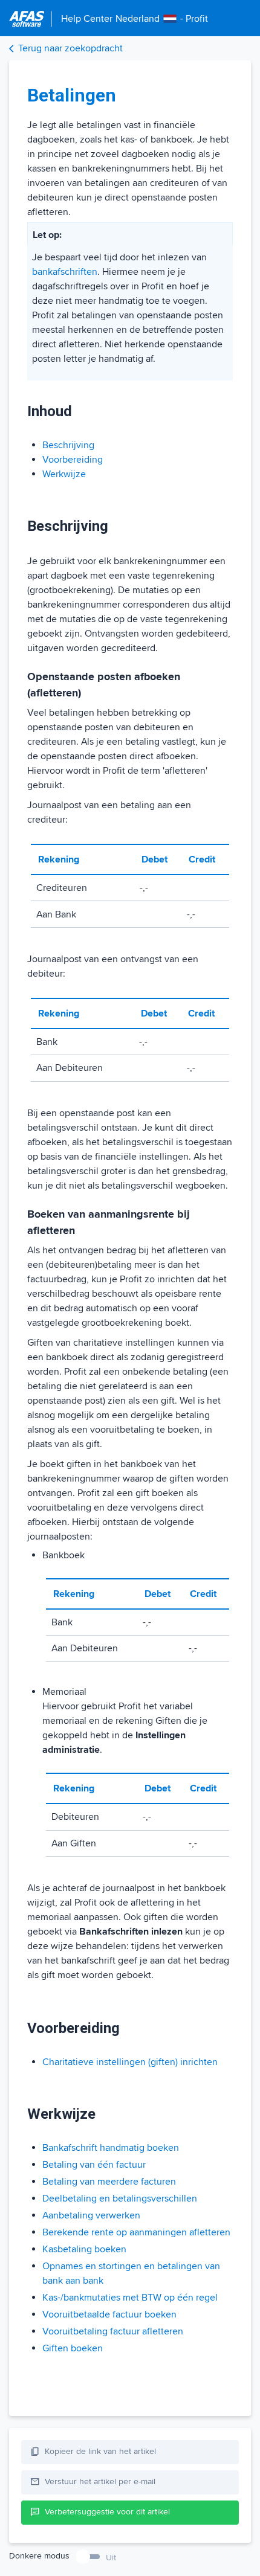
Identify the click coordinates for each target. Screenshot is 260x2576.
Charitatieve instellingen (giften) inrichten (130, 2062)
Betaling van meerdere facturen (109, 2182)
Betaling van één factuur (94, 2165)
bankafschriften (65, 272)
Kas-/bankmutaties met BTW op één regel (130, 2298)
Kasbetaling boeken (84, 2249)
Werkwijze (64, 474)
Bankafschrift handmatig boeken (111, 2148)
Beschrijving (68, 445)
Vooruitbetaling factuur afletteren (113, 2331)
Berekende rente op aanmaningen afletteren (136, 2232)
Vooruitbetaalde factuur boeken (109, 2314)
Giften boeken (73, 2348)
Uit (111, 2558)
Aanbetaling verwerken (91, 2215)
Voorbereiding (73, 460)
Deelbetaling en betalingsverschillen (120, 2199)
